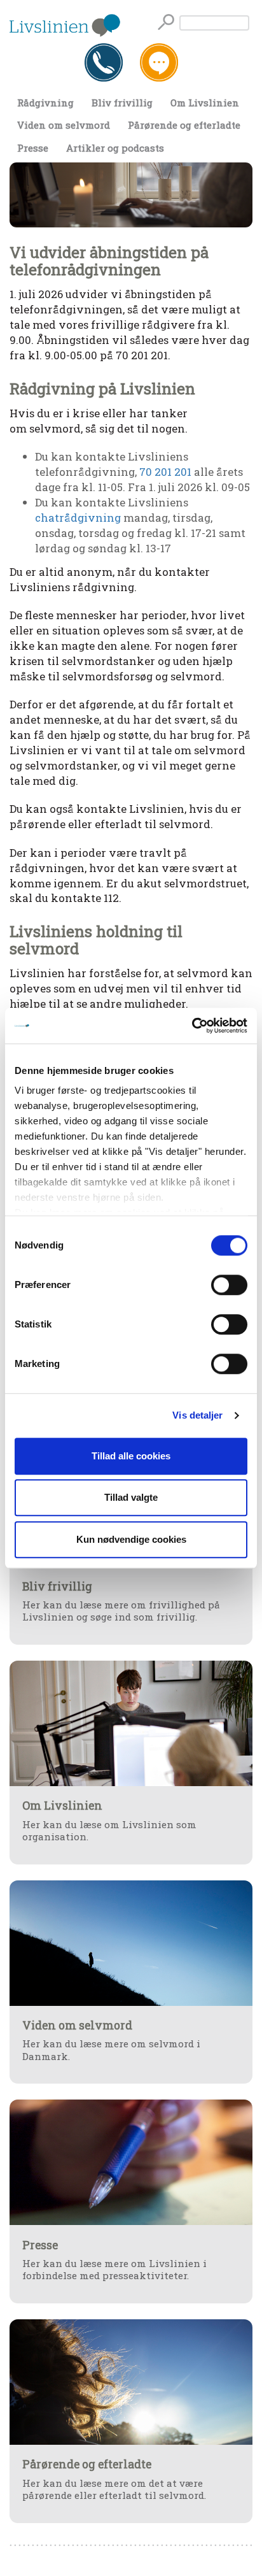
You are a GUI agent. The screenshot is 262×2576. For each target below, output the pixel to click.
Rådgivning (45, 103)
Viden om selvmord (64, 125)
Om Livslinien (205, 103)
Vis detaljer (197, 1415)
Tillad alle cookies (131, 1456)
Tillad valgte (131, 1497)
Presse (33, 148)
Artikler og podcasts (115, 148)
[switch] (229, 1285)
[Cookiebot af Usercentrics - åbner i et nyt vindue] (192, 1026)
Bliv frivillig (122, 103)
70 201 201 (165, 472)
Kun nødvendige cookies (131, 1539)
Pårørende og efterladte (184, 125)
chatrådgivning (78, 518)
